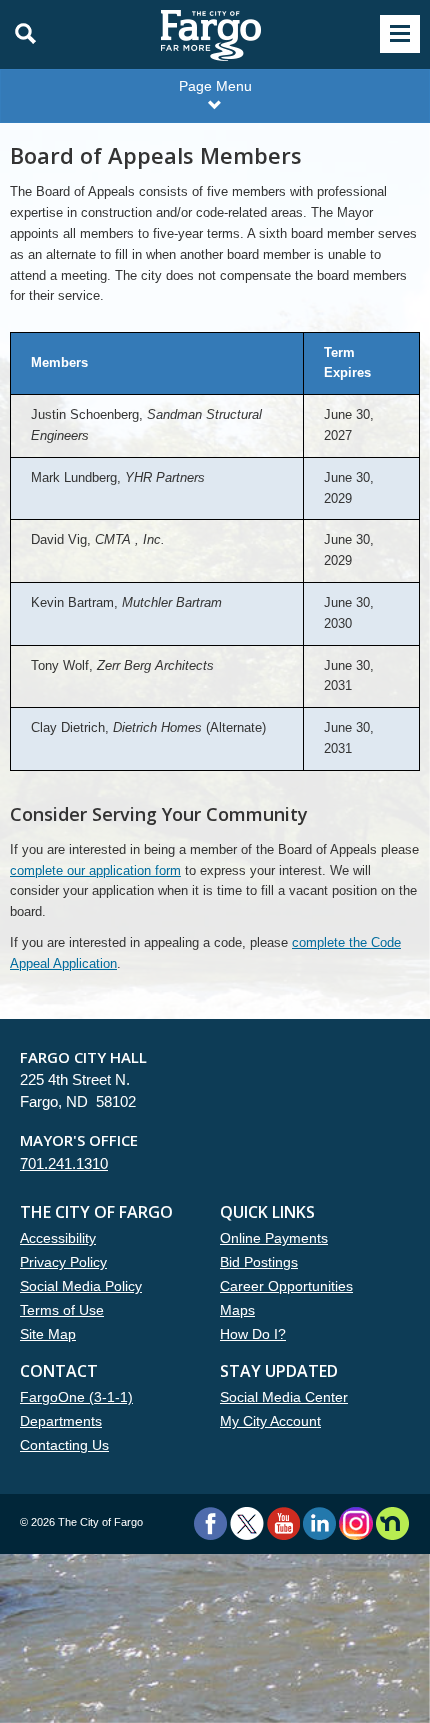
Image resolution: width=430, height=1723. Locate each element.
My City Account (270, 1421)
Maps (237, 1310)
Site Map (48, 1334)
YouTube (283, 1523)
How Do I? (253, 1334)
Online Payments (274, 1238)
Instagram (355, 1523)
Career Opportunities (286, 1286)
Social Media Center (284, 1397)
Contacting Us (64, 1445)
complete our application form (95, 870)
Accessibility (58, 1238)
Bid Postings (259, 1262)
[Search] (20, 34)
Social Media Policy (81, 1286)
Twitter (247, 1523)
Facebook (210, 1523)
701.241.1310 (64, 1163)
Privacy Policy (63, 1262)
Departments (61, 1421)
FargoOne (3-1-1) (76, 1397)
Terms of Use (62, 1310)
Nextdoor (392, 1523)
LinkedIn (319, 1523)
